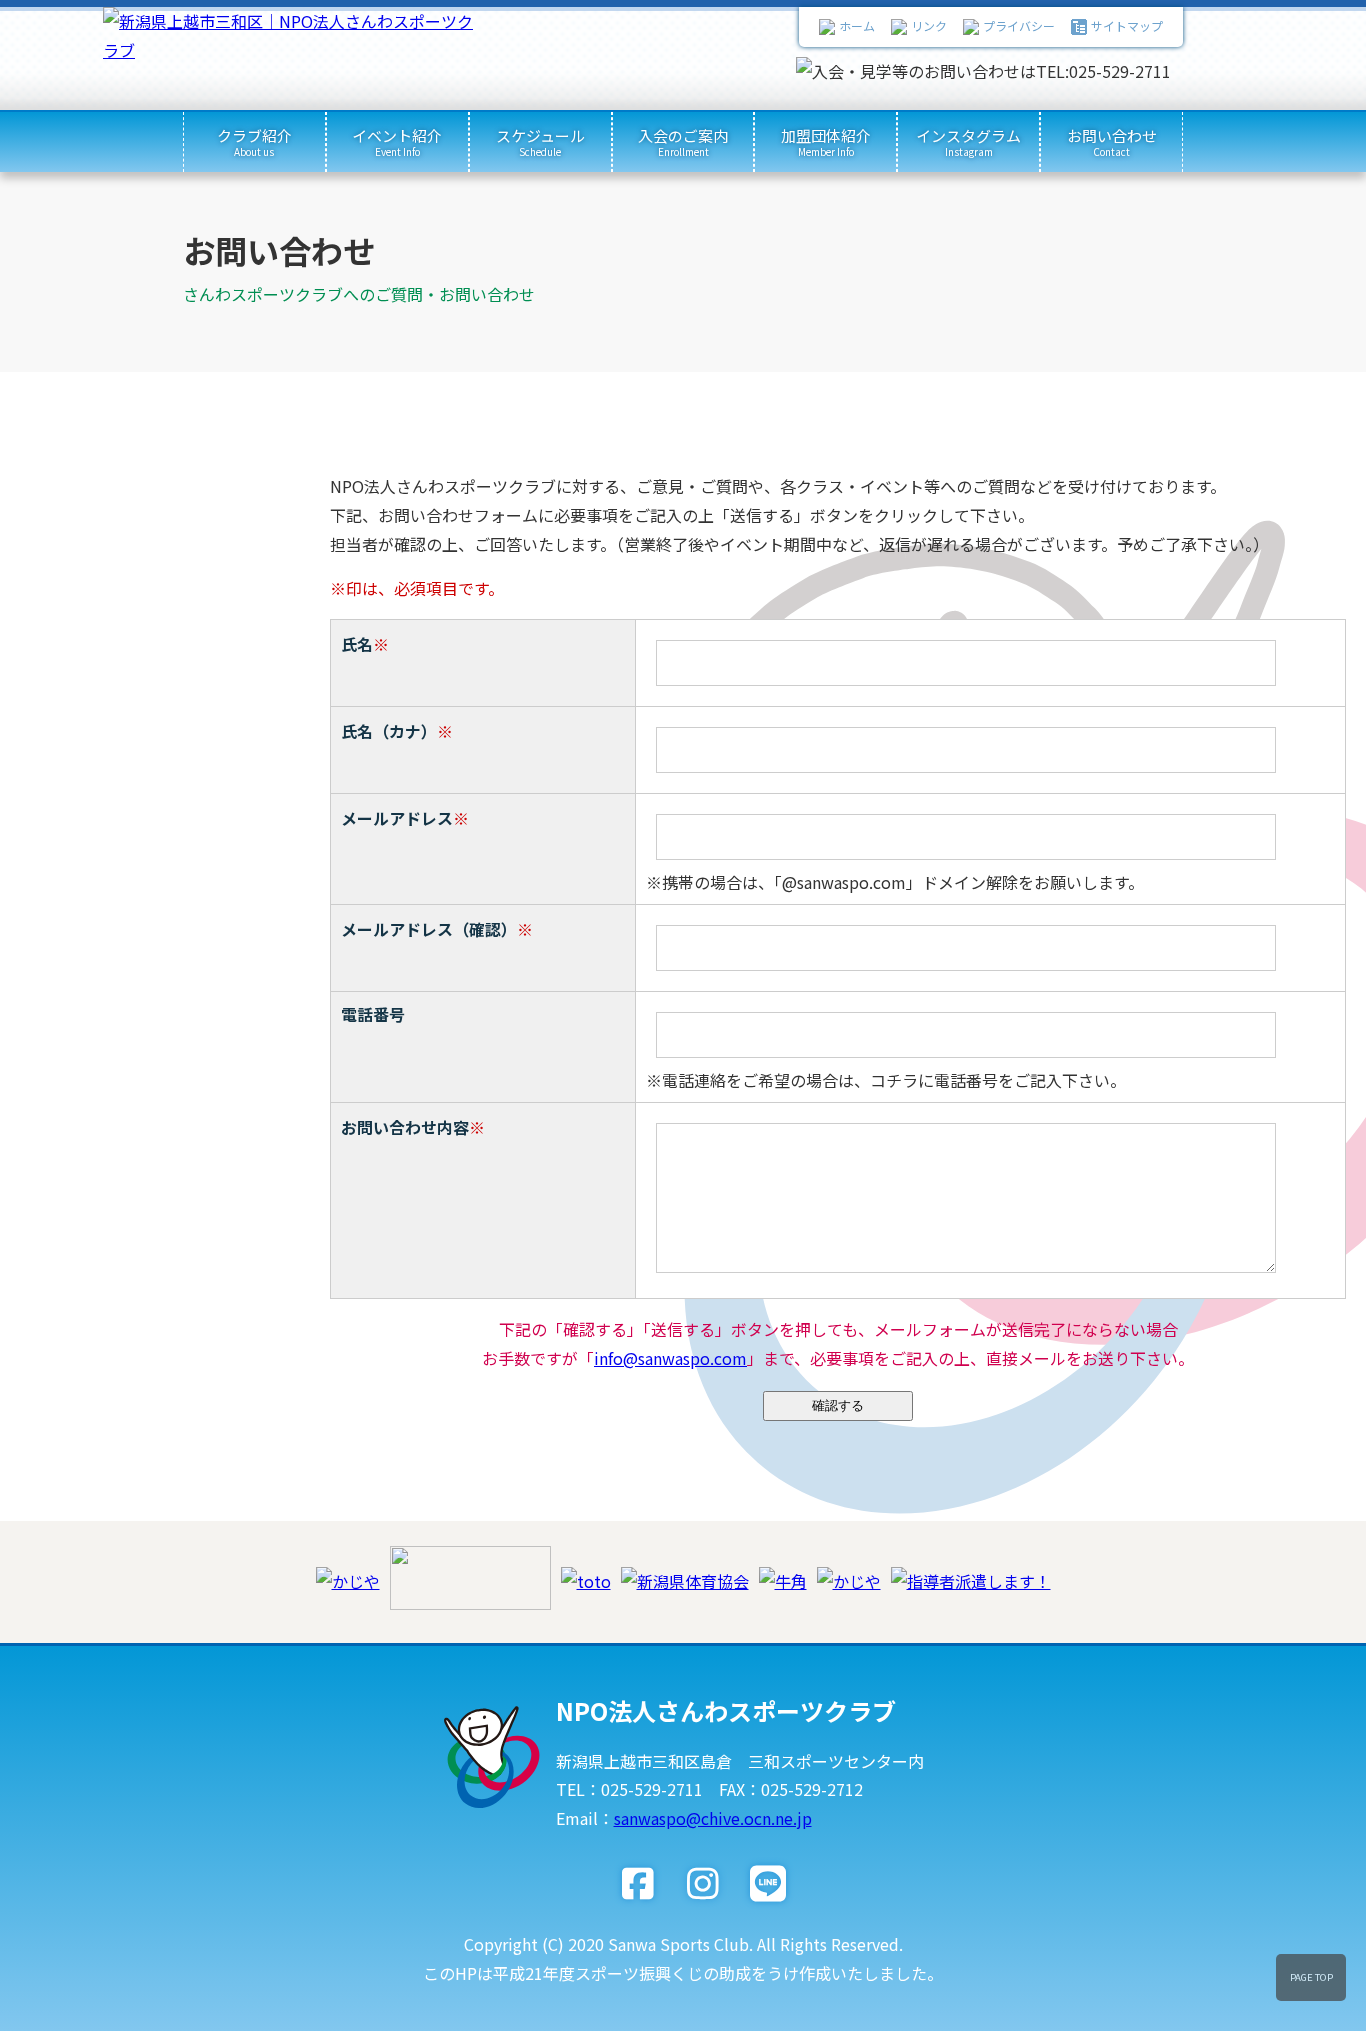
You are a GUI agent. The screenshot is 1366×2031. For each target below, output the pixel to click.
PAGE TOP (1311, 1977)
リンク (929, 25)
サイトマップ (1127, 25)
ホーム (857, 25)
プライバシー (1019, 25)
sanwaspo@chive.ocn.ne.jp (713, 1818)
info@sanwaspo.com (670, 1358)
